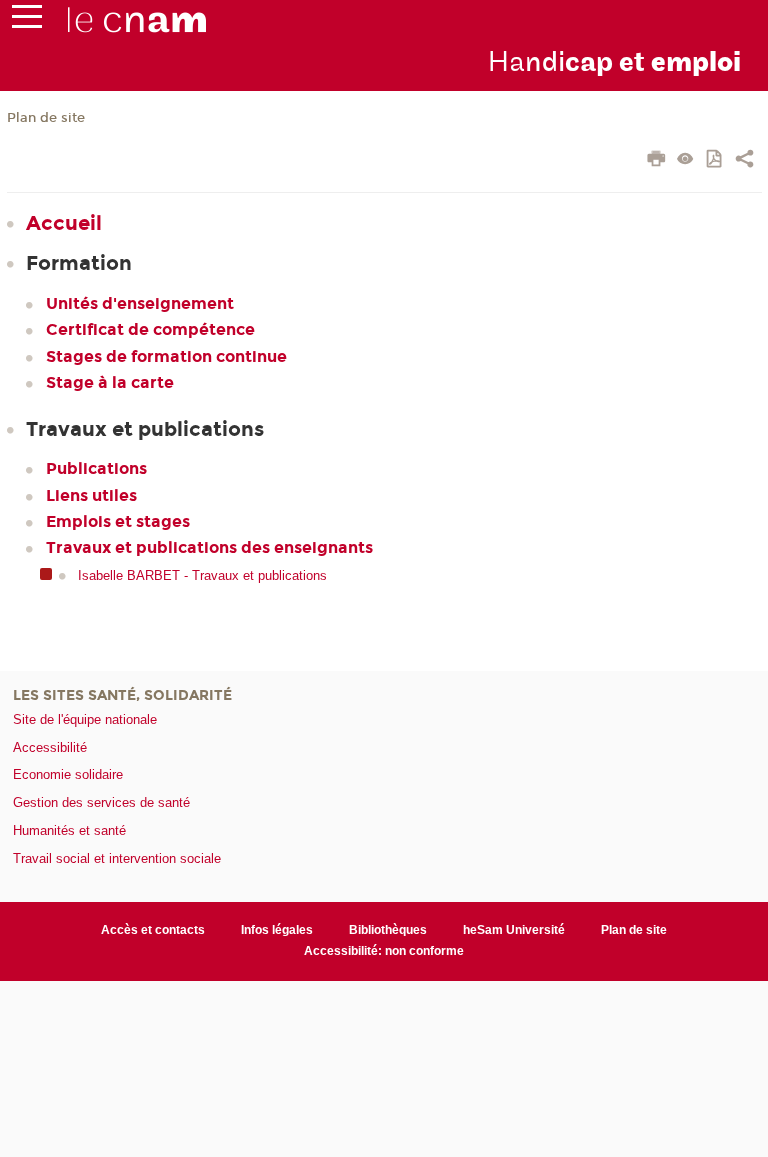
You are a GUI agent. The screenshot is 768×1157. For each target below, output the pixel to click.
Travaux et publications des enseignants (209, 547)
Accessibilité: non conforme (384, 951)
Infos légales (277, 930)
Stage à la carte (110, 382)
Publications (96, 468)
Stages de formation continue (166, 356)
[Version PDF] (715, 160)
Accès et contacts (153, 930)
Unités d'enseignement (140, 303)
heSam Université (514, 930)
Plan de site (46, 118)
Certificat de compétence (150, 329)
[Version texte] (685, 160)
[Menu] (27, 21)
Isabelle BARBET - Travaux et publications (202, 575)
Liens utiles (91, 495)
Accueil (64, 223)
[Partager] (744, 161)
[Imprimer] (656, 161)
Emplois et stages (118, 521)
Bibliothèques (388, 930)
